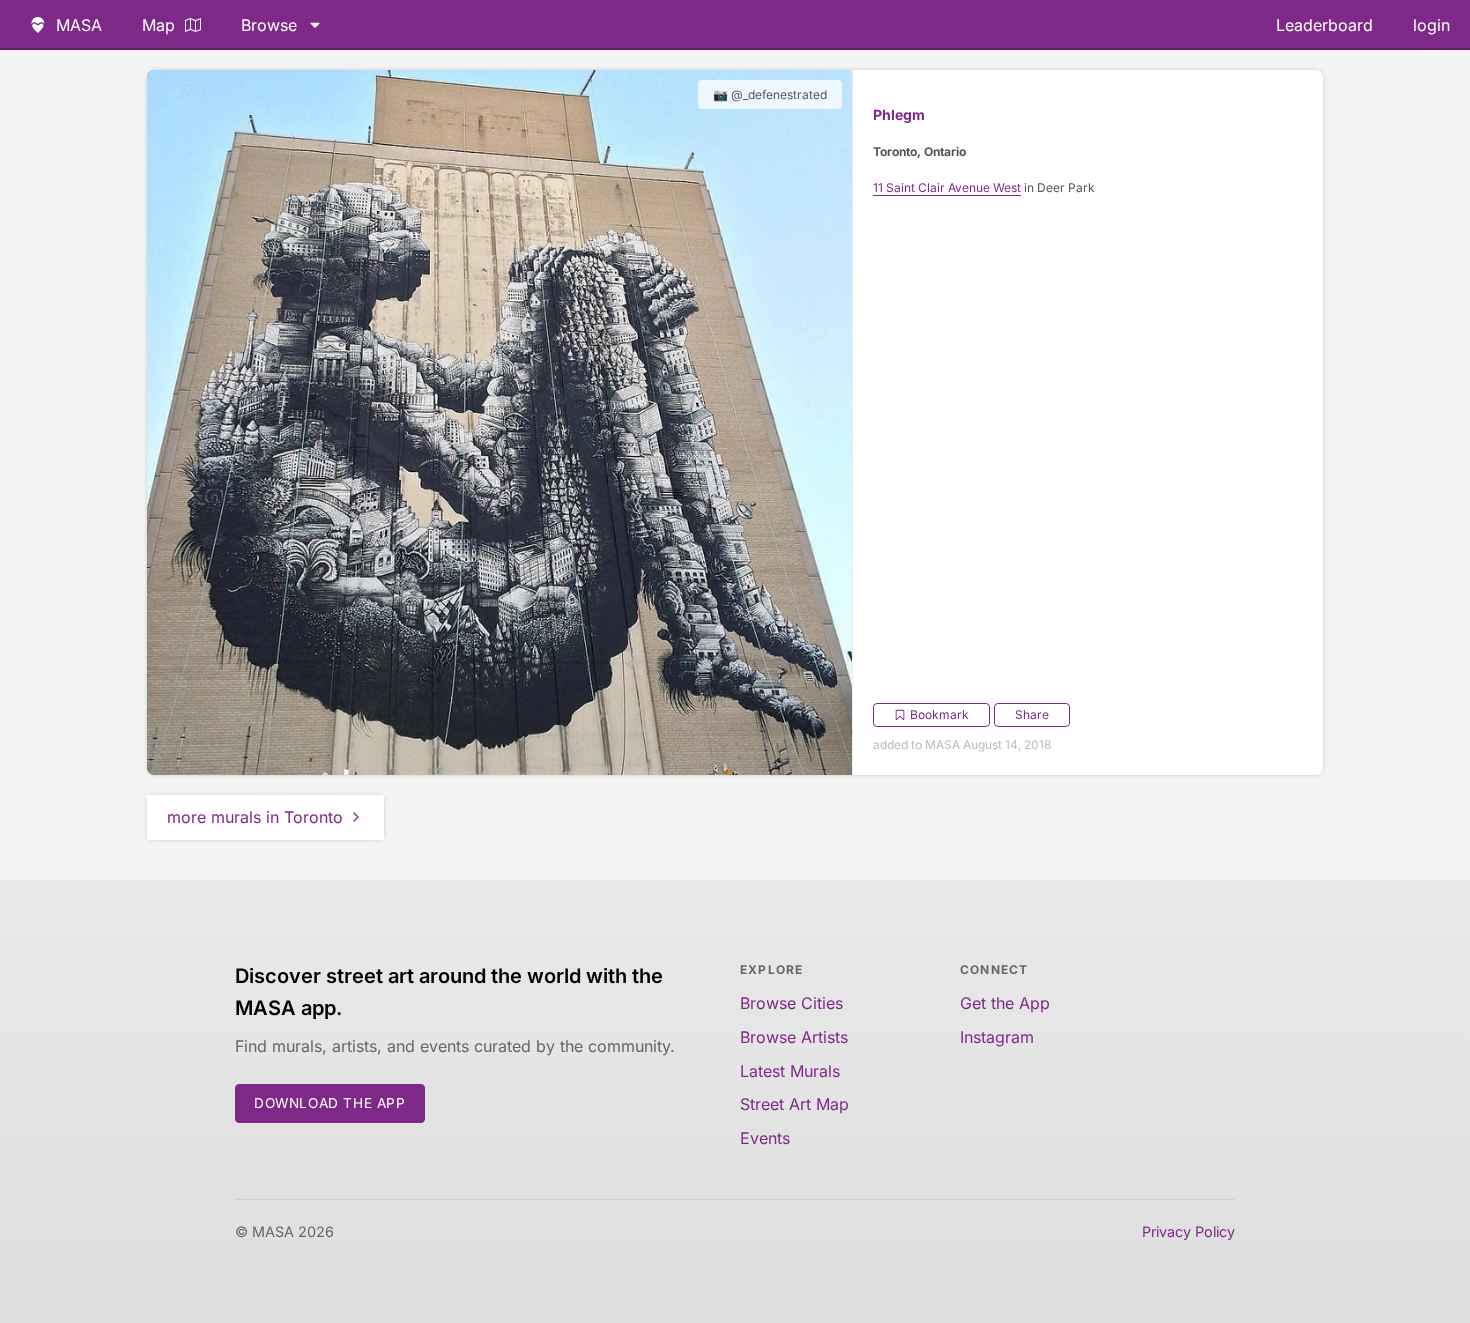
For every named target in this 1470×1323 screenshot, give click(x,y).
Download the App (330, 1103)
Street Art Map (794, 1104)
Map (158, 25)
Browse (269, 25)
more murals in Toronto (255, 817)
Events (765, 1138)
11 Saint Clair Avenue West (947, 187)
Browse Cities (791, 1003)
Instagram (997, 1037)
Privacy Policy (1188, 1231)
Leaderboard (1324, 25)
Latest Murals (790, 1071)
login (1431, 25)
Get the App (1005, 1003)
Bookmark (939, 714)
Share (1032, 714)
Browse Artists (794, 1037)
